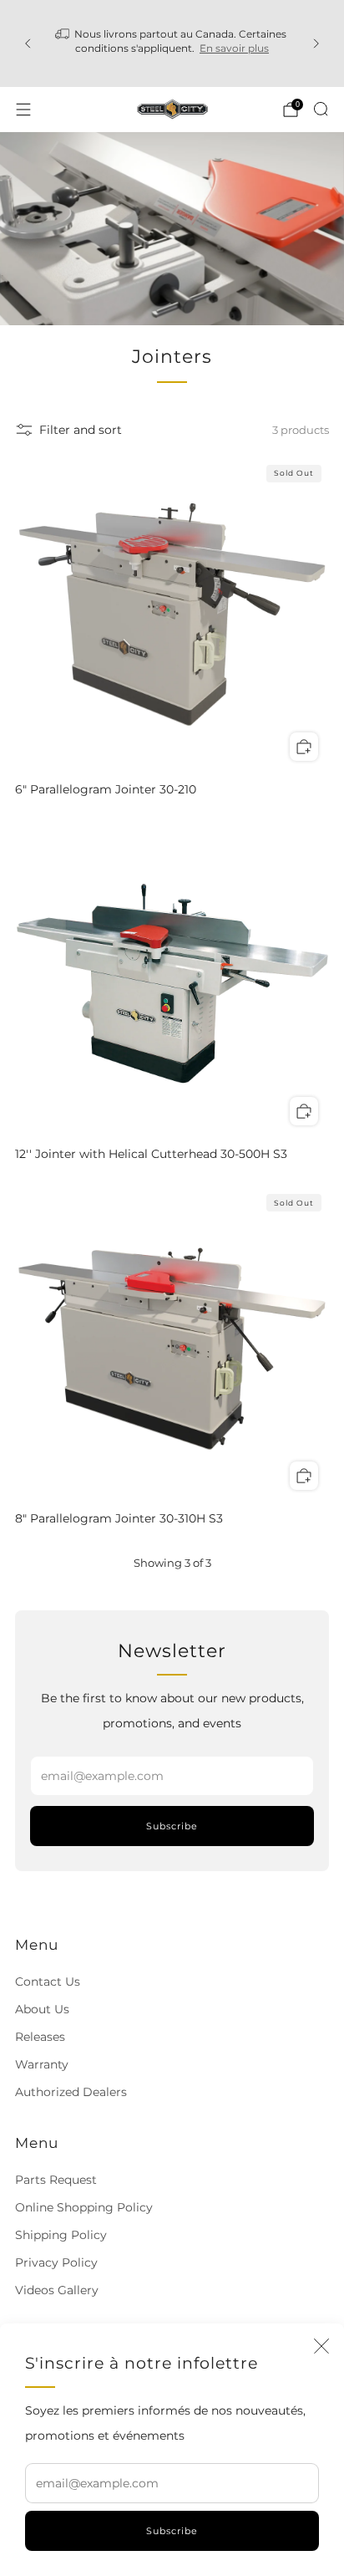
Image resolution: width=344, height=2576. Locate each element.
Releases (40, 2037)
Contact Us (48, 1982)
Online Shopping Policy (84, 2207)
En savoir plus (234, 48)
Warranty (42, 2064)
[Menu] (23, 110)
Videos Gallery (57, 2290)
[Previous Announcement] (28, 43)
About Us (42, 2009)
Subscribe (172, 2531)
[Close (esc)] (321, 2346)
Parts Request (56, 2180)
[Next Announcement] (316, 43)
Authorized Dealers (71, 2092)
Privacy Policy (56, 2262)
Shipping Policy (61, 2235)
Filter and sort (81, 430)
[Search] (321, 109)
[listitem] (172, 43)
